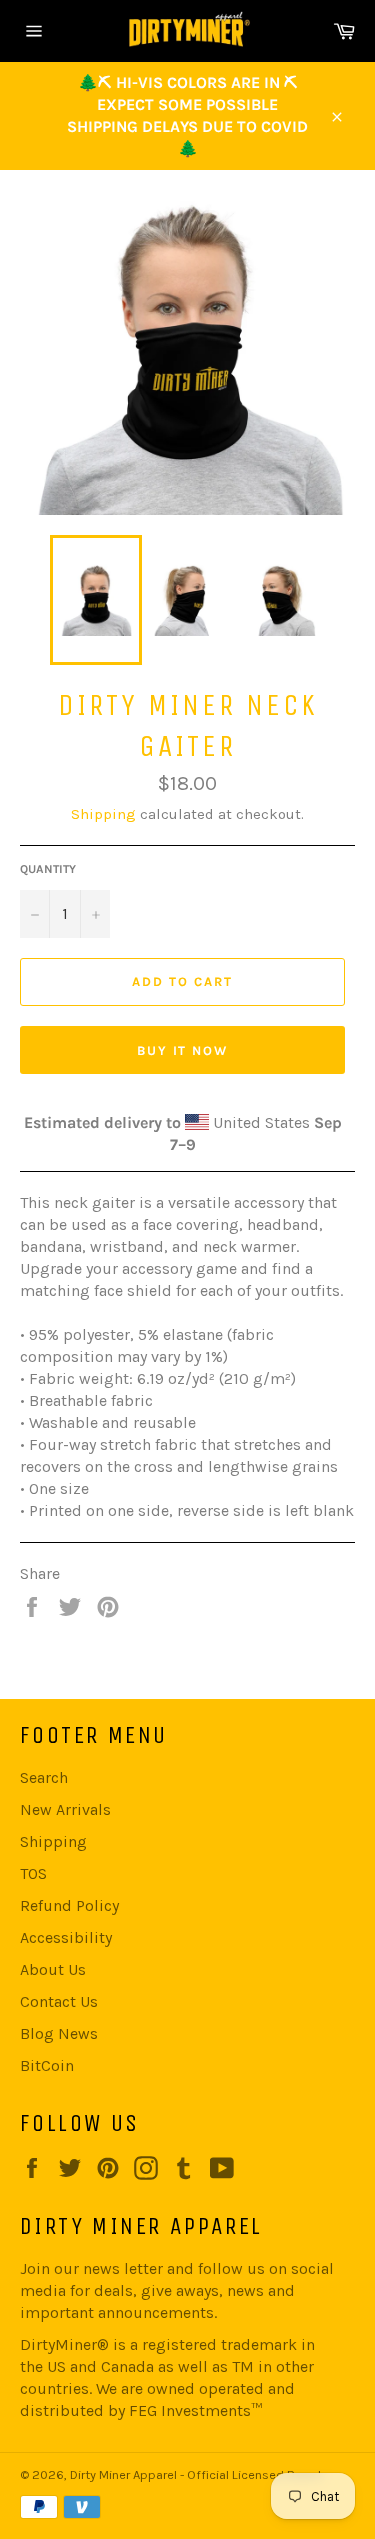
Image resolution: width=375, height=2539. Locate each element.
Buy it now (183, 1050)
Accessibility (66, 1937)
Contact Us (59, 2001)
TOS (33, 1873)
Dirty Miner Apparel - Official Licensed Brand (195, 2474)
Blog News (59, 2033)
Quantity (48, 869)
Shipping (103, 814)
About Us (53, 1969)
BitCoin (47, 2065)
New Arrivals (65, 1809)
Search (44, 1777)
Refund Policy (69, 1905)
